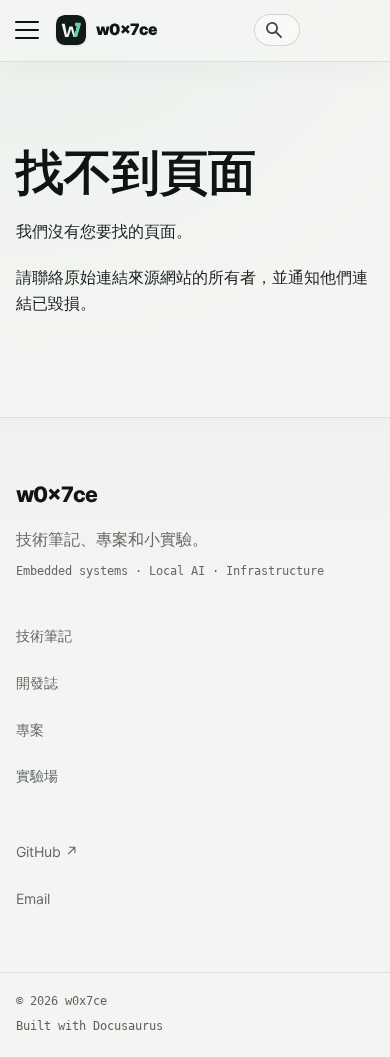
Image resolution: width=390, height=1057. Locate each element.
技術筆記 (44, 635)
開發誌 (37, 682)
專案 (30, 729)
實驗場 (37, 775)
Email (33, 898)
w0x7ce (56, 494)
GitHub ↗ (47, 851)
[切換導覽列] (27, 30)
